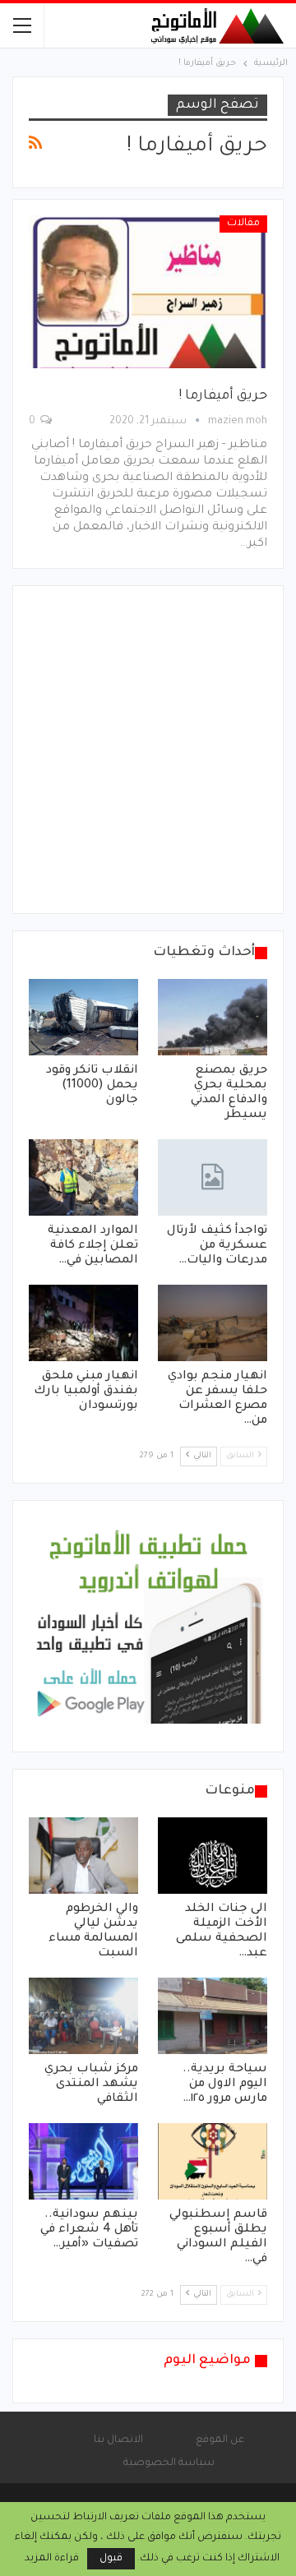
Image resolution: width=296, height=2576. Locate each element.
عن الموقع (220, 2440)
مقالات (243, 224)
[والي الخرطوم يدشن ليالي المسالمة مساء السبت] (83, 1856)
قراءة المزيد (52, 2559)
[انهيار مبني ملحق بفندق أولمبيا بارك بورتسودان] (83, 1323)
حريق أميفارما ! (223, 396)
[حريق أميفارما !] (148, 292)
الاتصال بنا (118, 2440)
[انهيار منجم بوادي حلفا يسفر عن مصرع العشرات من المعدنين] (213, 1323)
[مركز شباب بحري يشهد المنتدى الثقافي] (83, 2016)
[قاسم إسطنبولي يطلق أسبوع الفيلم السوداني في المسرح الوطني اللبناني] (213, 2161)
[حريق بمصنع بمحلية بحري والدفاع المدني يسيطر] (213, 1017)
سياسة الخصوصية (169, 2463)
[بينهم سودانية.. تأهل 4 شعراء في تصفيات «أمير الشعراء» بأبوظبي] (83, 2161)
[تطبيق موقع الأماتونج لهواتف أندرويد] (148, 1627)
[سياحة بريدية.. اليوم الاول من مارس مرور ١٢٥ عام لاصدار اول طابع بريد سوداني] (213, 2016)
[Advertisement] (148, 750)
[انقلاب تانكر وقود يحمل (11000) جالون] (83, 1017)
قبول (111, 2559)
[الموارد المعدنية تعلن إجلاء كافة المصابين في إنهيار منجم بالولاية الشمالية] (83, 1177)
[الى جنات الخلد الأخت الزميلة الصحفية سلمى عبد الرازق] (213, 1856)
